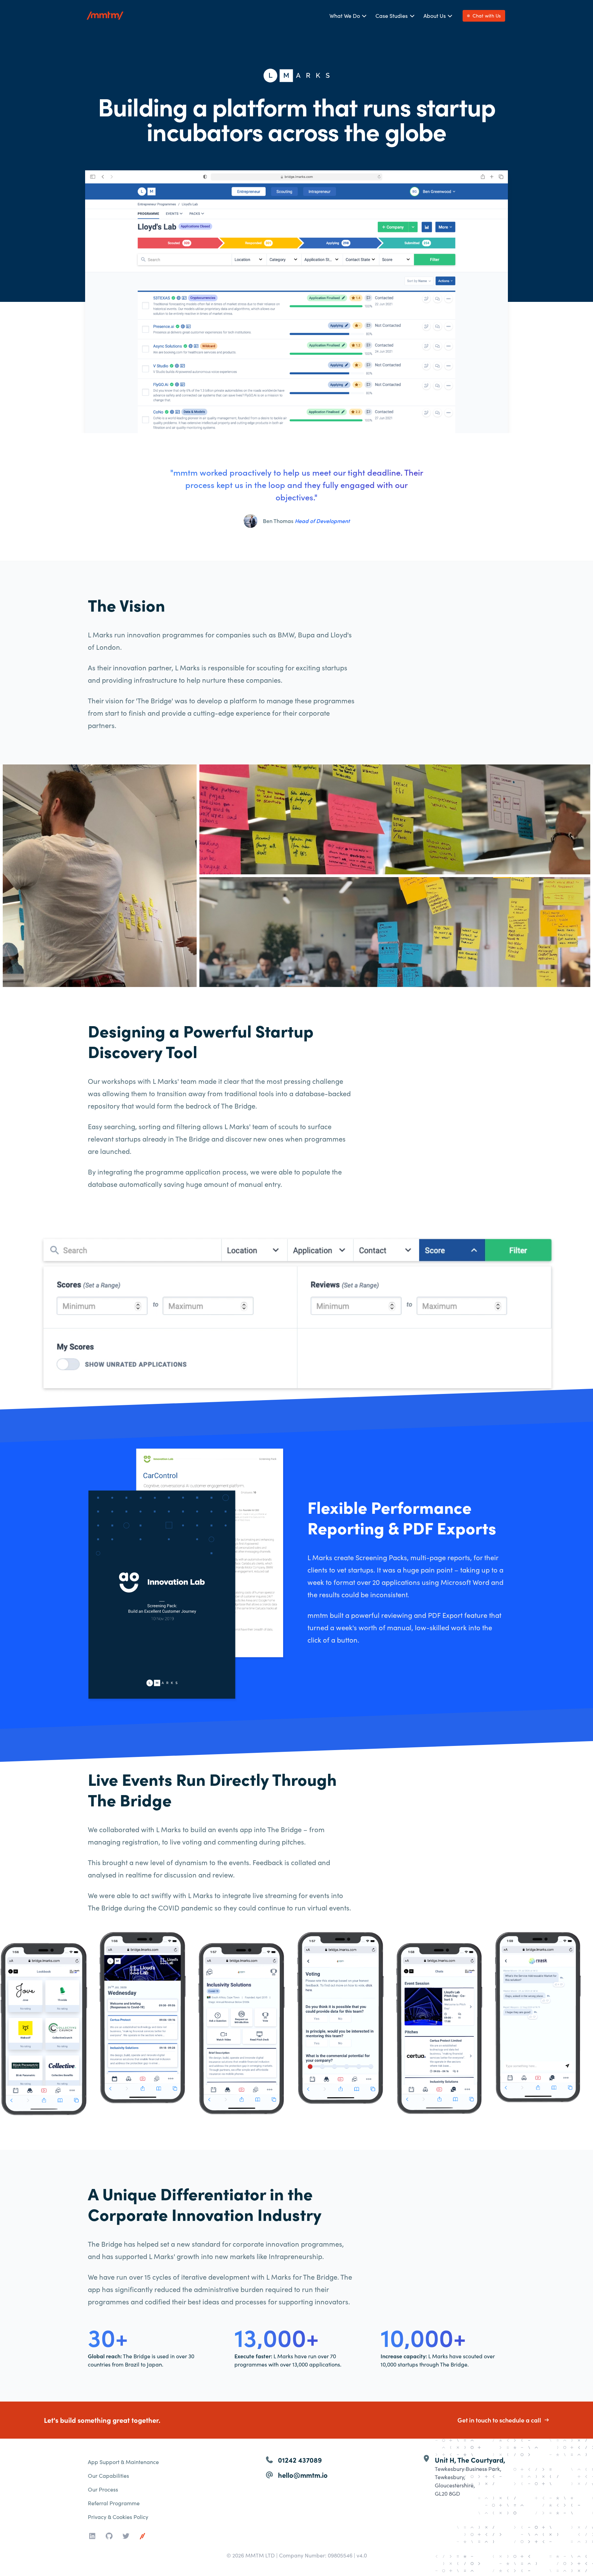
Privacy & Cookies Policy (118, 2517)
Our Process (103, 2489)
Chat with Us (487, 16)
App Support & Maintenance (123, 2462)
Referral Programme (114, 2503)
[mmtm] (142, 2536)
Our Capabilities (108, 2476)
